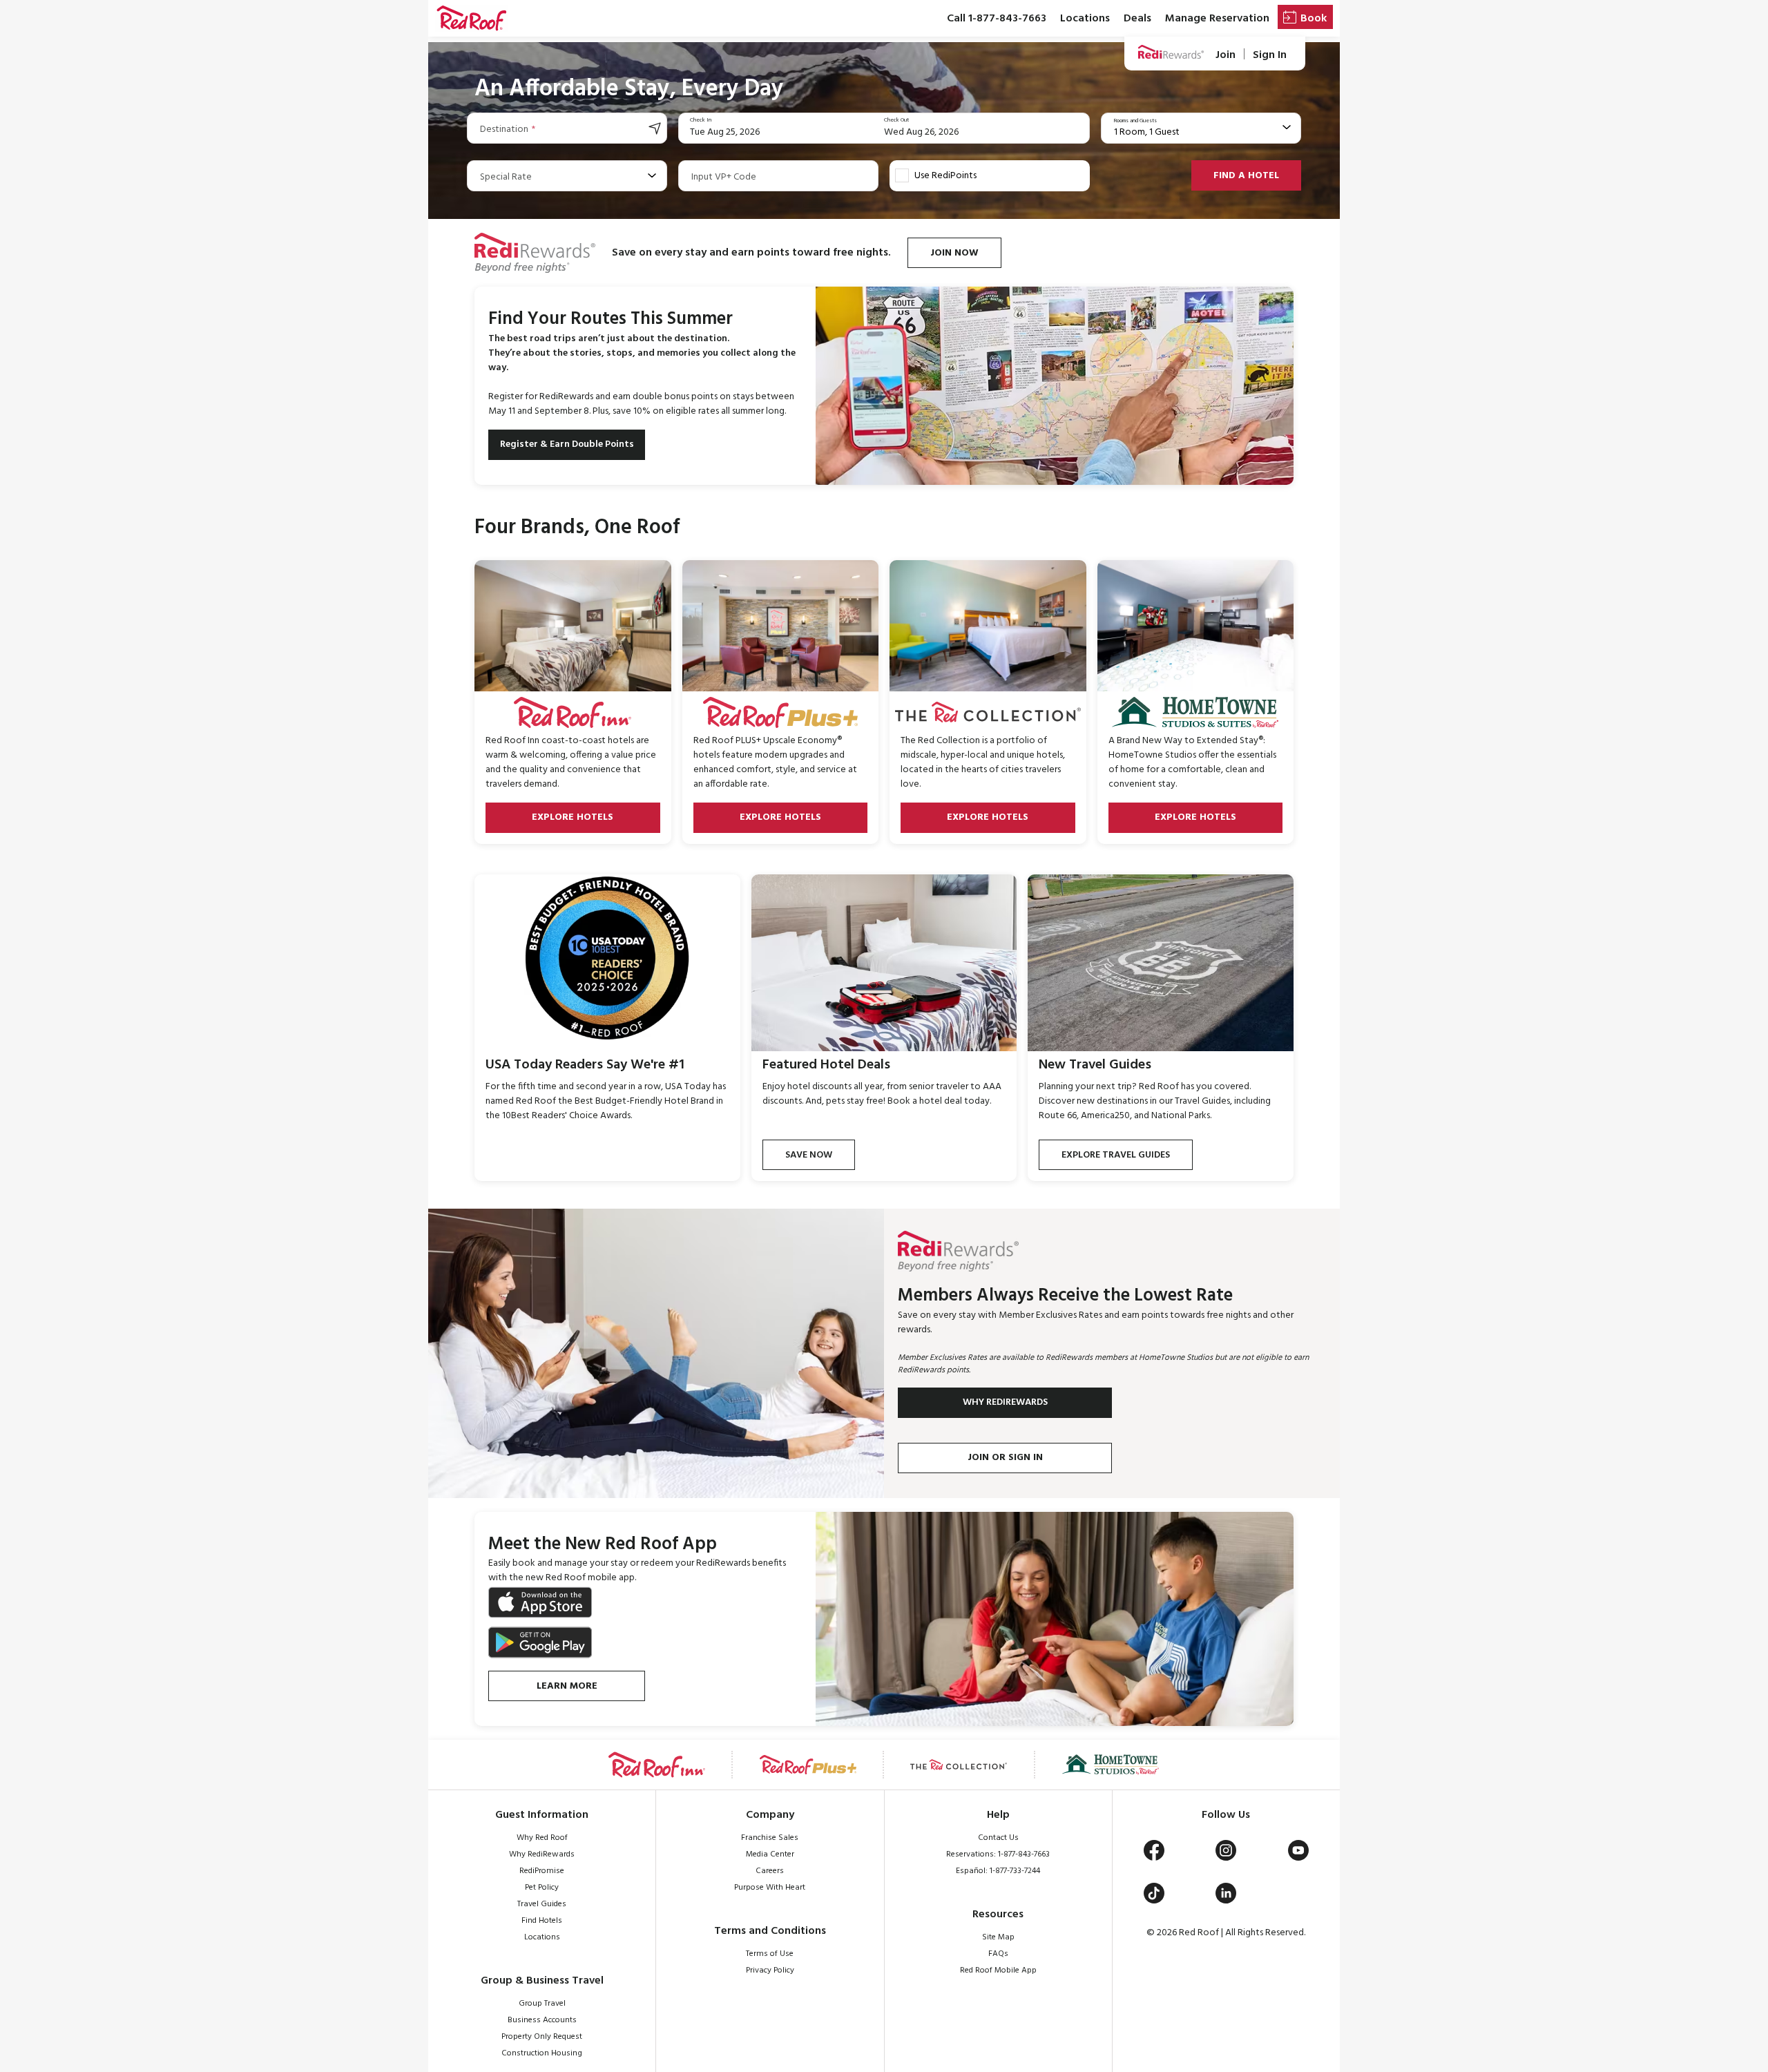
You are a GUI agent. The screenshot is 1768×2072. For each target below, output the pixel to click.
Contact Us (998, 1838)
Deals (1137, 19)
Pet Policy (542, 1888)
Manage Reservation (1217, 19)
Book (1314, 19)
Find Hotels (542, 1921)
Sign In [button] (1270, 55)
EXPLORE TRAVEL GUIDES (1116, 1155)
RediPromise (542, 1871)
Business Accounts (542, 2020)
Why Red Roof (542, 1838)
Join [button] (1226, 55)
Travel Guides (542, 1904)
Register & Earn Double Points (567, 444)
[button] (471, 19)
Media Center (770, 1854)
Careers (770, 1871)
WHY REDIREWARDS (1005, 1402)
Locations (1085, 19)
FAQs (998, 1954)
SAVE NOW (809, 1155)
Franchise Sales (770, 1838)
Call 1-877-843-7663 (997, 19)
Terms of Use (770, 1954)
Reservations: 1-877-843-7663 (998, 1854)
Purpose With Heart (770, 1888)
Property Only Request (542, 2037)
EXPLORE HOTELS (573, 817)
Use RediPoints (945, 176)
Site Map (998, 1937)
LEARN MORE (567, 1686)
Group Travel (542, 2004)
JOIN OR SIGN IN (1005, 1458)
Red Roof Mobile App (998, 1970)
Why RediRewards (542, 1854)
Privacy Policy (770, 1970)
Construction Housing (542, 2053)
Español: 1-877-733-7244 (998, 1871)
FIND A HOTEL (1246, 176)
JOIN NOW (954, 253)
